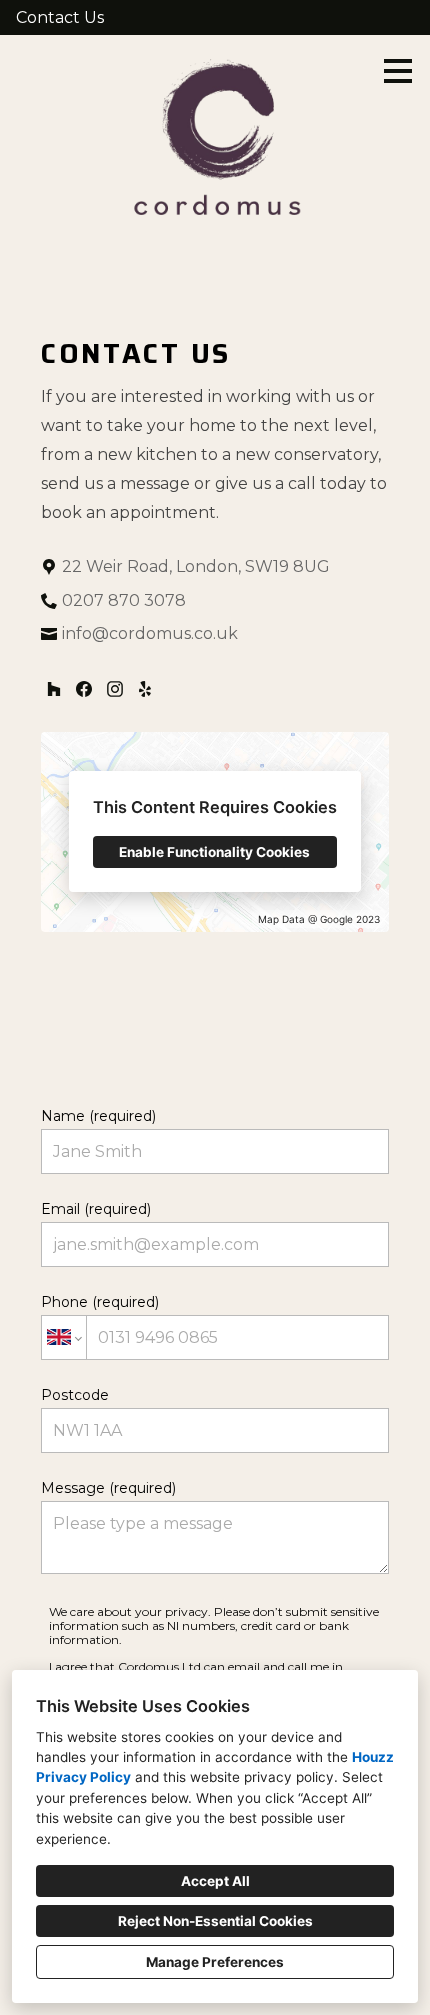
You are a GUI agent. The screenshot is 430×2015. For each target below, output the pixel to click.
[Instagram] (114, 689)
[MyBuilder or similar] (145, 689)
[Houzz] (53, 689)
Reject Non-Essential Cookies (215, 1921)
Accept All (215, 1881)
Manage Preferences (215, 1962)
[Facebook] (83, 689)
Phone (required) (100, 1302)
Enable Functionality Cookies (214, 852)
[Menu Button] (398, 71)
